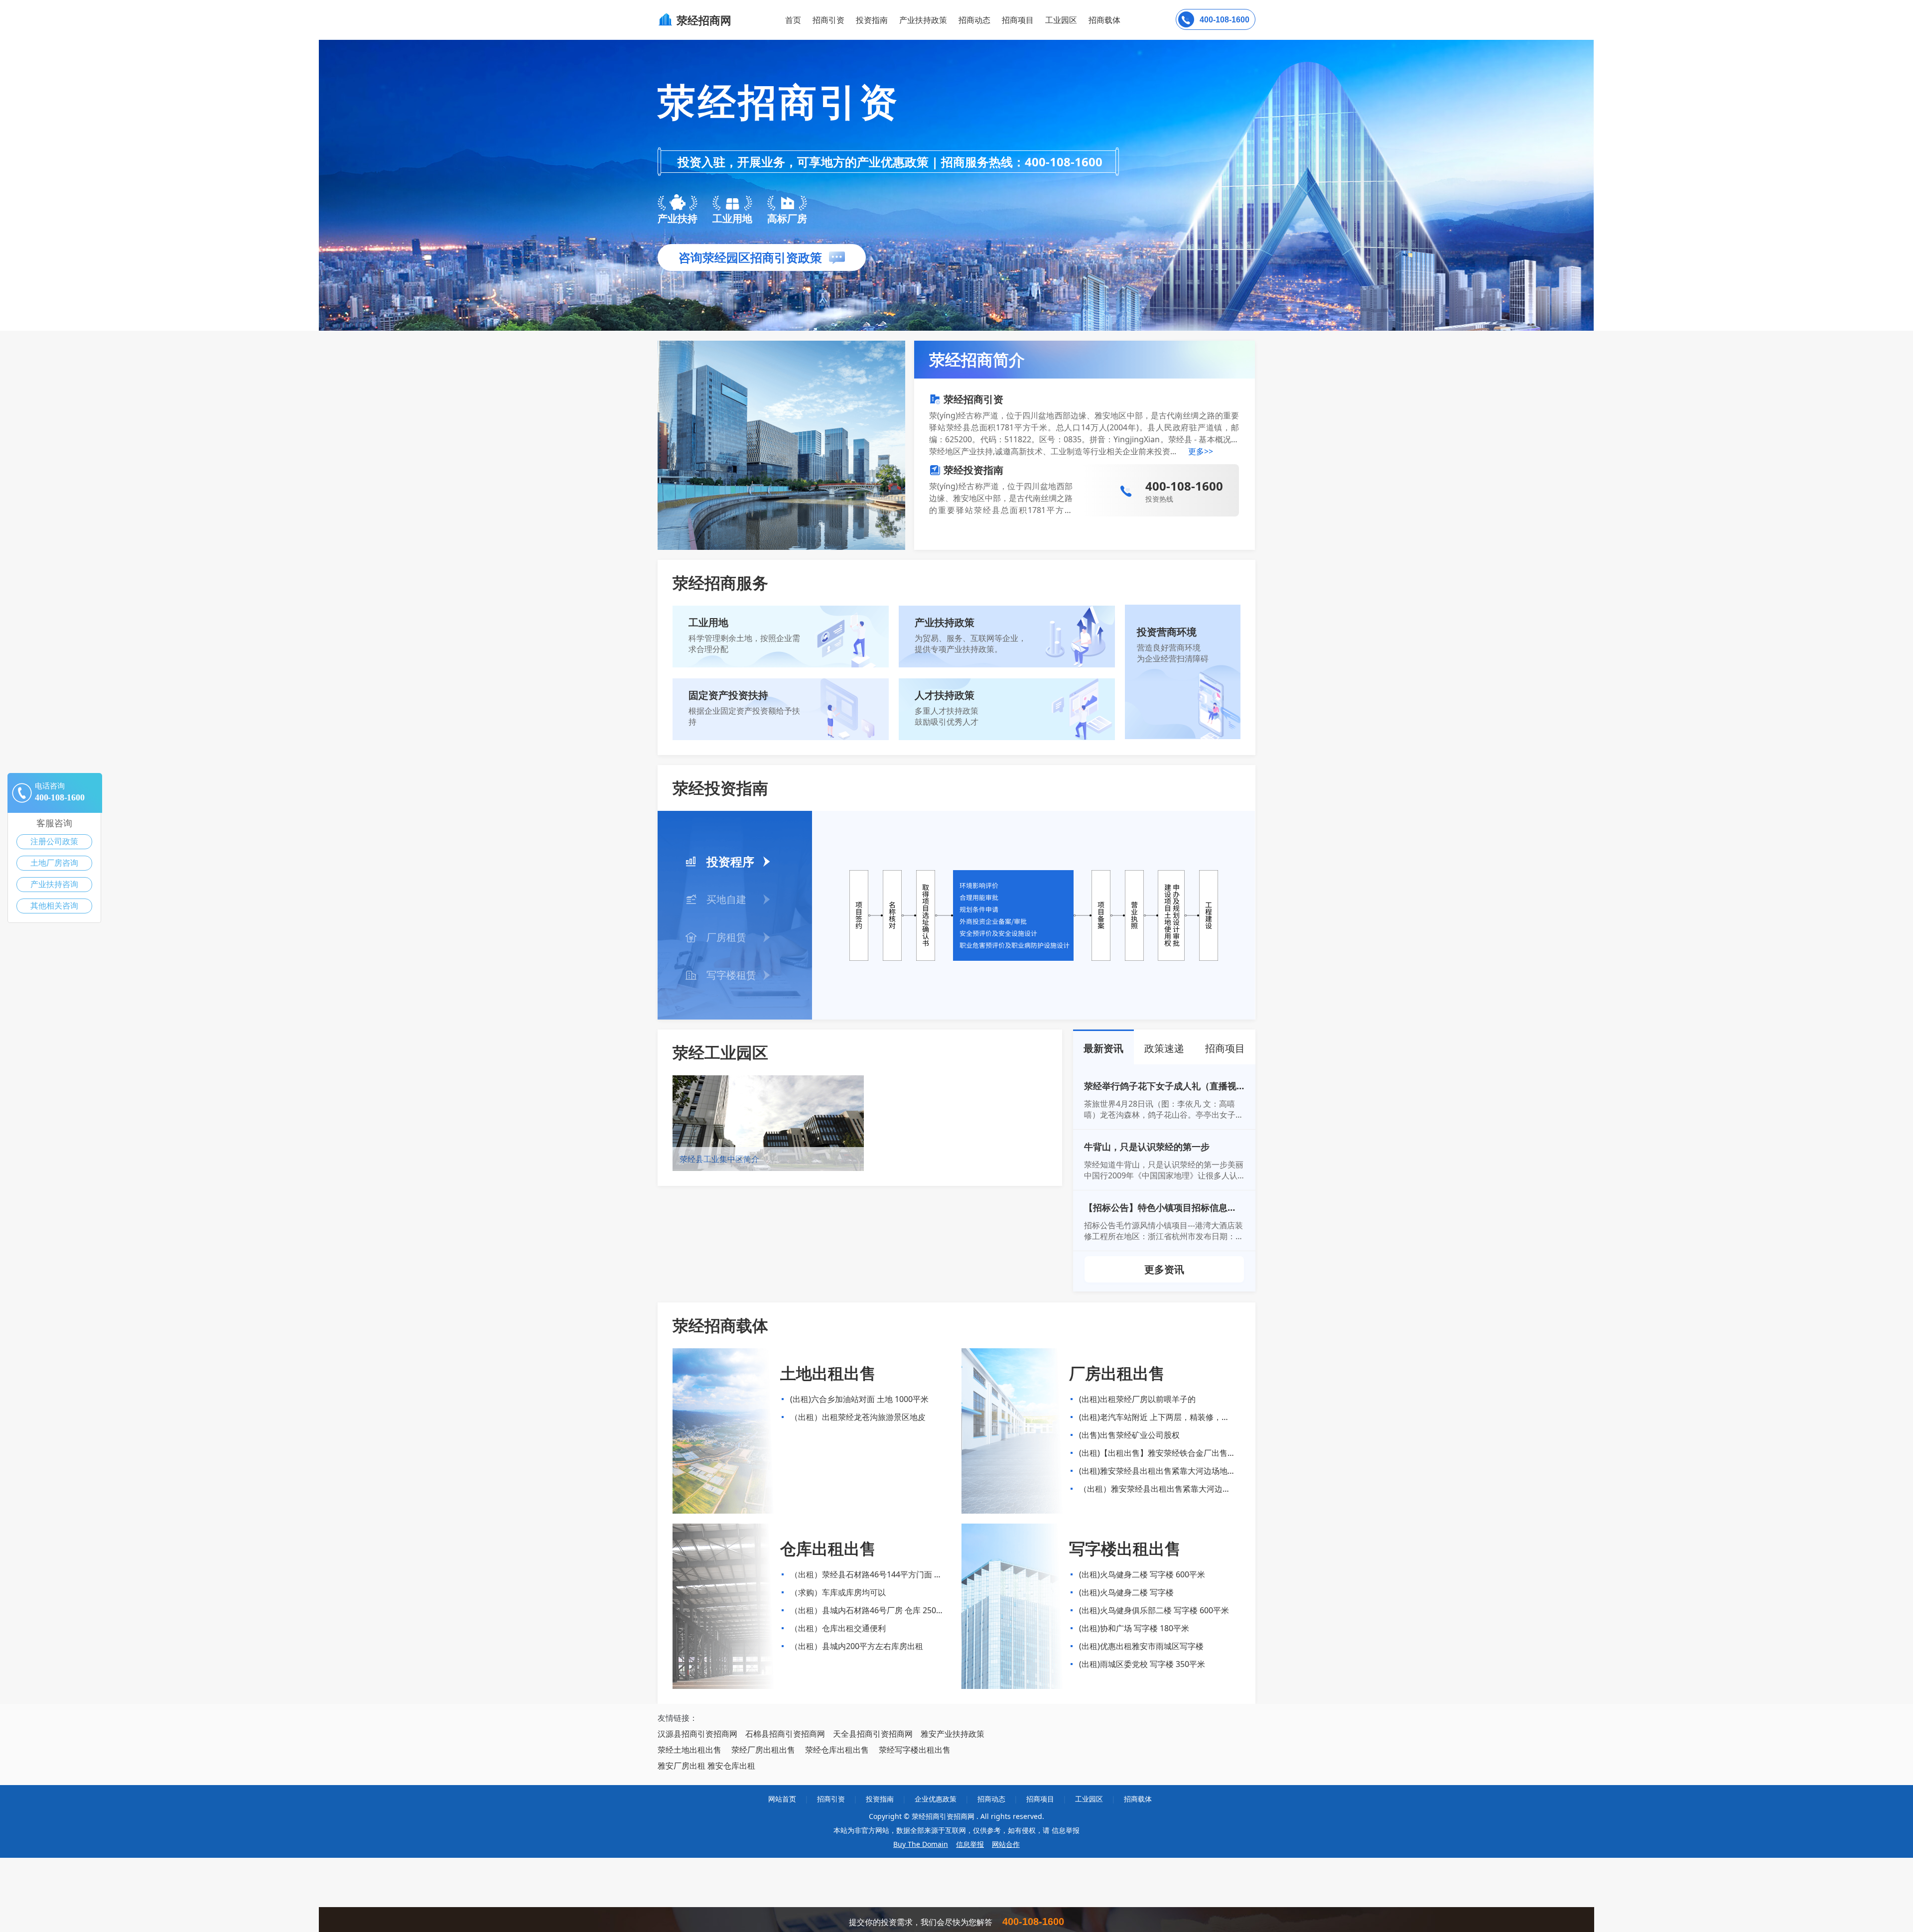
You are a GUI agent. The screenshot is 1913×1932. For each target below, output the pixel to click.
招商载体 (1138, 1799)
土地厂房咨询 (54, 863)
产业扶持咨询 (54, 884)
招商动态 (974, 20)
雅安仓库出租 (731, 1766)
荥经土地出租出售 (689, 1750)
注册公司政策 (54, 841)
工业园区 (1061, 20)
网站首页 (782, 1799)
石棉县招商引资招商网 (785, 1734)
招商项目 (1018, 20)
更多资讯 (1164, 1269)
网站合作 (1006, 1844)
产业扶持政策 (923, 20)
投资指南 (872, 20)
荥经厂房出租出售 (763, 1750)
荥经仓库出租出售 (837, 1750)
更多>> (1201, 451)
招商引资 (828, 20)
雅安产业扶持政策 (953, 1734)
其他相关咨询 (54, 906)
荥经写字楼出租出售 (915, 1750)
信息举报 (970, 1844)
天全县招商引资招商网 (873, 1734)
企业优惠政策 (936, 1799)
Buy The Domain (921, 1844)
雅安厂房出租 (682, 1766)
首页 (793, 20)
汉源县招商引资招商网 (697, 1734)
